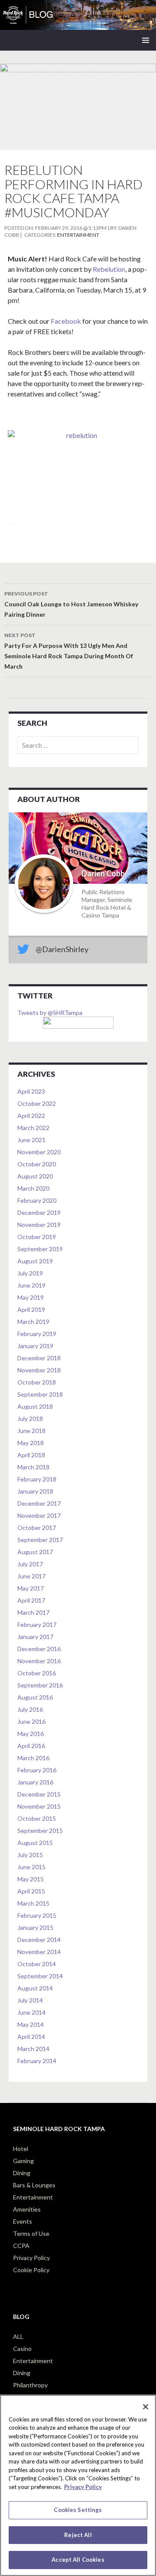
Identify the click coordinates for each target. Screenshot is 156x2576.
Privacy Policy (31, 2258)
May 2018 (31, 1443)
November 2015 (39, 1806)
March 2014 (33, 2049)
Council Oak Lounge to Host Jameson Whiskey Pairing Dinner (71, 604)
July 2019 (30, 1273)
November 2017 (39, 1515)
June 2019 (31, 1285)
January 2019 (35, 1346)
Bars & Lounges (34, 2185)
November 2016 (39, 1661)
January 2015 (35, 1927)
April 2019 (31, 1309)
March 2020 (33, 1188)
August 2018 (35, 1406)
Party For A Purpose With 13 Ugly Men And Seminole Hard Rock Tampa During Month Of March (69, 651)
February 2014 (37, 2061)
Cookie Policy (31, 2270)
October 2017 (37, 1528)
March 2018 (33, 1467)
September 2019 (40, 1249)
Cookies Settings (78, 2510)
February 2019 (37, 1334)
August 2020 (35, 1176)
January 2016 (35, 1782)
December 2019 (39, 1212)
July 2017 (30, 1564)
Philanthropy (30, 2385)
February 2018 (37, 1479)
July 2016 (30, 1709)
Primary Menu (146, 40)
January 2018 (35, 1491)
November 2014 (39, 1952)
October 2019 (37, 1237)
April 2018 (31, 1455)
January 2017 (35, 1637)
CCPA (21, 2246)
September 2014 (40, 1976)
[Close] (146, 2407)
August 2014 (35, 1988)
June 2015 (31, 1867)
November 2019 (39, 1225)
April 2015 (31, 1891)
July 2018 (30, 1418)
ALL (18, 2336)
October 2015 (37, 1818)
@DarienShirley (62, 949)
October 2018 (37, 1382)
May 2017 (31, 1588)
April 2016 (31, 1746)
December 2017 (39, 1503)
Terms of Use (31, 2233)
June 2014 (31, 2012)
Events (23, 2221)
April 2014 (31, 2037)
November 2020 (39, 1152)
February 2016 (37, 1770)
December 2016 (39, 1649)
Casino (22, 2349)
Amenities (27, 2209)
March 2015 (33, 1903)
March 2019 (33, 1322)
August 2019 (35, 1261)
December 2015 (39, 1794)
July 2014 (30, 2000)
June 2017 (31, 1576)
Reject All (78, 2535)
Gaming (23, 2161)
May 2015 (31, 1879)
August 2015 (35, 1843)
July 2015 (30, 1855)
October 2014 (37, 1964)
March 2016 (33, 1758)
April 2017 (31, 1600)
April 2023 (31, 1091)
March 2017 (33, 1612)
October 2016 (37, 1673)
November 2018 (39, 1370)
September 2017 (40, 1540)
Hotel (21, 2149)
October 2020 (37, 1164)
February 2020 (37, 1200)
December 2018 (39, 1358)
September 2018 (40, 1394)
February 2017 (37, 1624)
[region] (78, 2485)
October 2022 (37, 1103)
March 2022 (33, 1128)
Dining (22, 2173)
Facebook (67, 321)
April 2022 (31, 1116)
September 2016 (40, 1685)
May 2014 (31, 2024)
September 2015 (40, 1831)
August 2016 (35, 1697)
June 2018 (31, 1431)
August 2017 (35, 1552)
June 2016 (31, 1721)
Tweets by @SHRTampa (50, 1013)
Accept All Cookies (78, 2560)
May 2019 (31, 1297)
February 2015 (37, 1915)
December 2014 (39, 1940)
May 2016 (31, 1734)
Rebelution (109, 269)
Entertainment (78, 235)
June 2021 (31, 1140)
